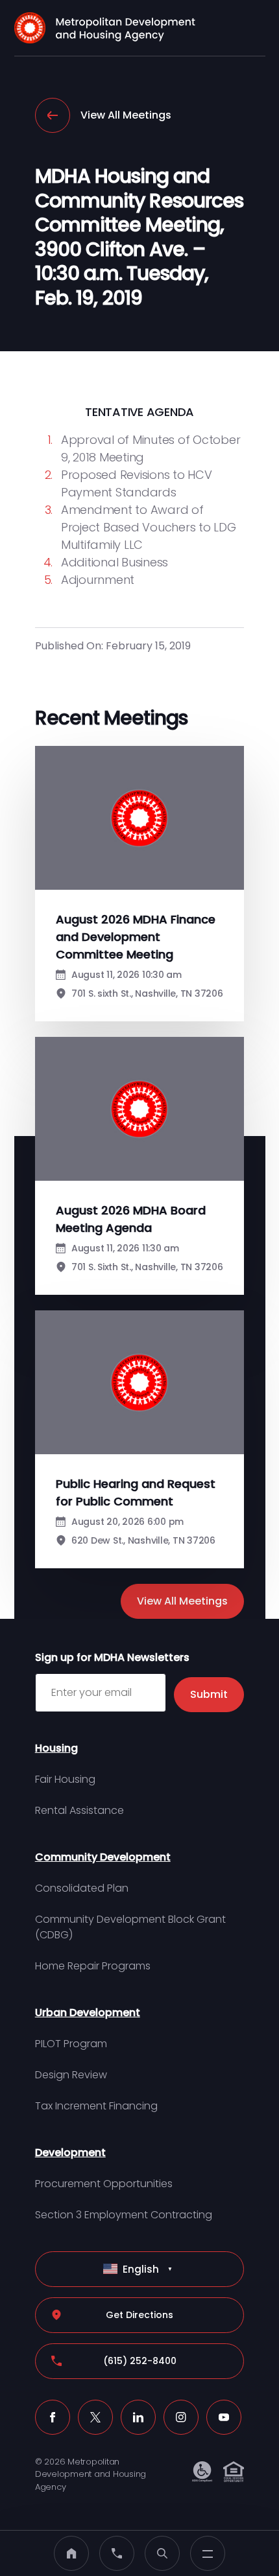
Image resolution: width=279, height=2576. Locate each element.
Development (70, 2152)
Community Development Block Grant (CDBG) (130, 1927)
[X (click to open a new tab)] (95, 2417)
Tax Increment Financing (96, 2106)
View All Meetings (126, 115)
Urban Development (88, 2013)
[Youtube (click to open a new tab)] (224, 2417)
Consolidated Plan (82, 1888)
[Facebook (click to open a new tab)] (53, 2417)
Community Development (103, 1857)
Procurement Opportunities (104, 2184)
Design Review (71, 2075)
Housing (56, 1748)
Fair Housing (65, 1779)
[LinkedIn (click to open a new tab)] (138, 2417)
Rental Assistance (79, 1810)
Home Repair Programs (93, 1966)
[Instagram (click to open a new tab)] (181, 2417)
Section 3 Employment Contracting (124, 2215)
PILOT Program (71, 2044)
